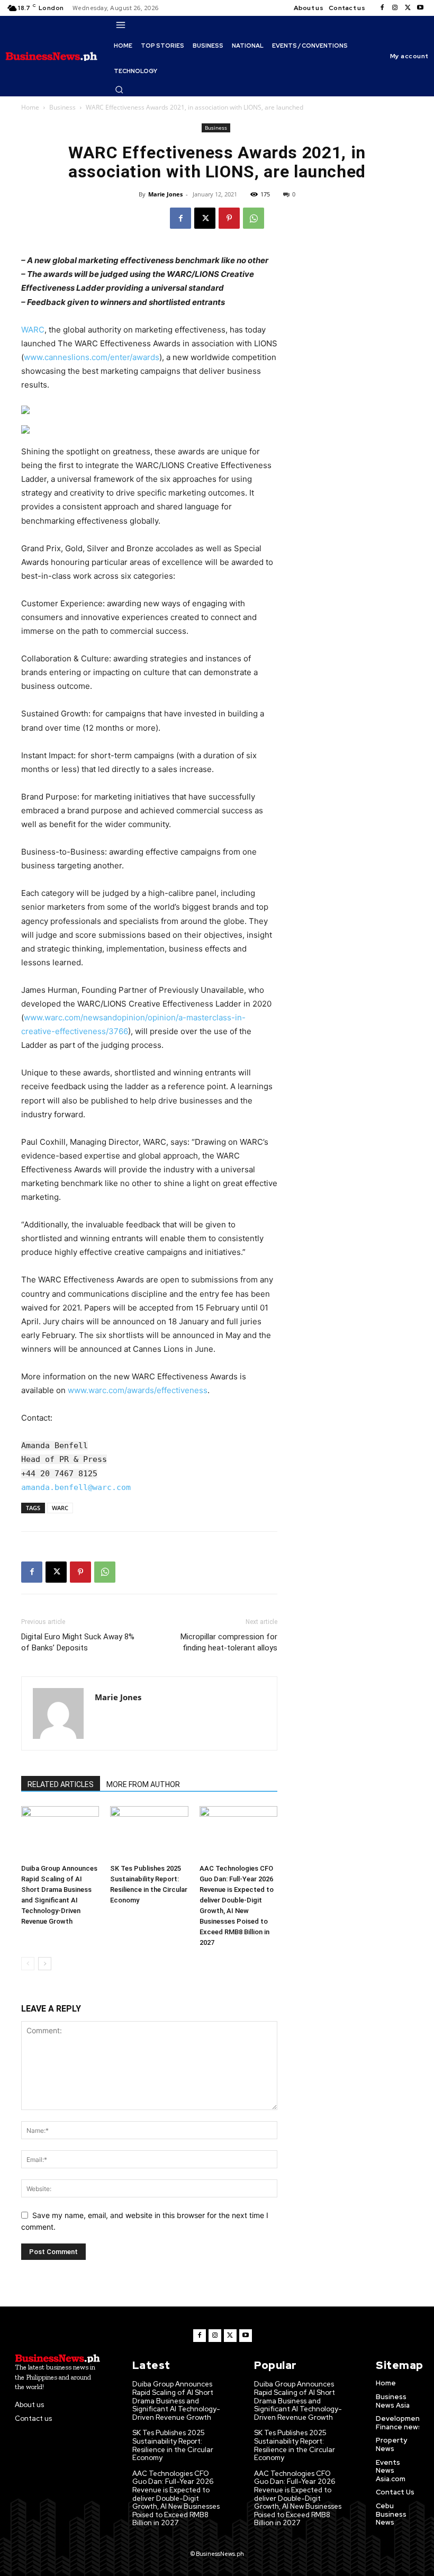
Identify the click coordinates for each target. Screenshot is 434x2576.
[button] (119, 89)
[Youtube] (420, 8)
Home (30, 107)
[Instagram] (395, 8)
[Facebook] (382, 8)
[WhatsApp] (254, 218)
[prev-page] (28, 1964)
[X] (408, 8)
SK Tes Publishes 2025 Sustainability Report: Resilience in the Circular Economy (173, 2445)
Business (62, 107)
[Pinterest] (229, 218)
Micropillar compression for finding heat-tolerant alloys (229, 1642)
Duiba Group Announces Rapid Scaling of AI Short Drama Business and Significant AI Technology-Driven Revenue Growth (176, 2400)
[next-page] (45, 1964)
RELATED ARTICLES (61, 1784)
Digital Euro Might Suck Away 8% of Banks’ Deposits (78, 1642)
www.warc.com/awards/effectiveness (138, 1390)
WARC (33, 330)
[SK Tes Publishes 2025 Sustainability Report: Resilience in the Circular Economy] (149, 1833)
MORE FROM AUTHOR (143, 1784)
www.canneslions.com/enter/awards (92, 357)
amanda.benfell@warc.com (76, 1487)
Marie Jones (165, 194)
